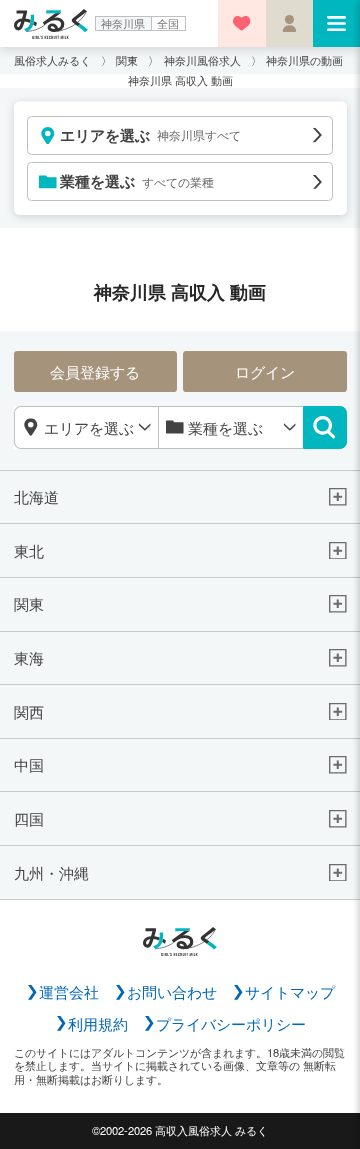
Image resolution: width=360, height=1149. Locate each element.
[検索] (325, 428)
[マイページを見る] (289, 23)
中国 (29, 765)
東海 (29, 658)
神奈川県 (123, 23)
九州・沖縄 (51, 873)
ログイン (265, 371)
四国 (29, 819)
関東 (29, 604)
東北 (29, 551)
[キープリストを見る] (241, 23)
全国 (168, 23)
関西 (29, 712)
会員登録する (95, 371)
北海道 (36, 497)
